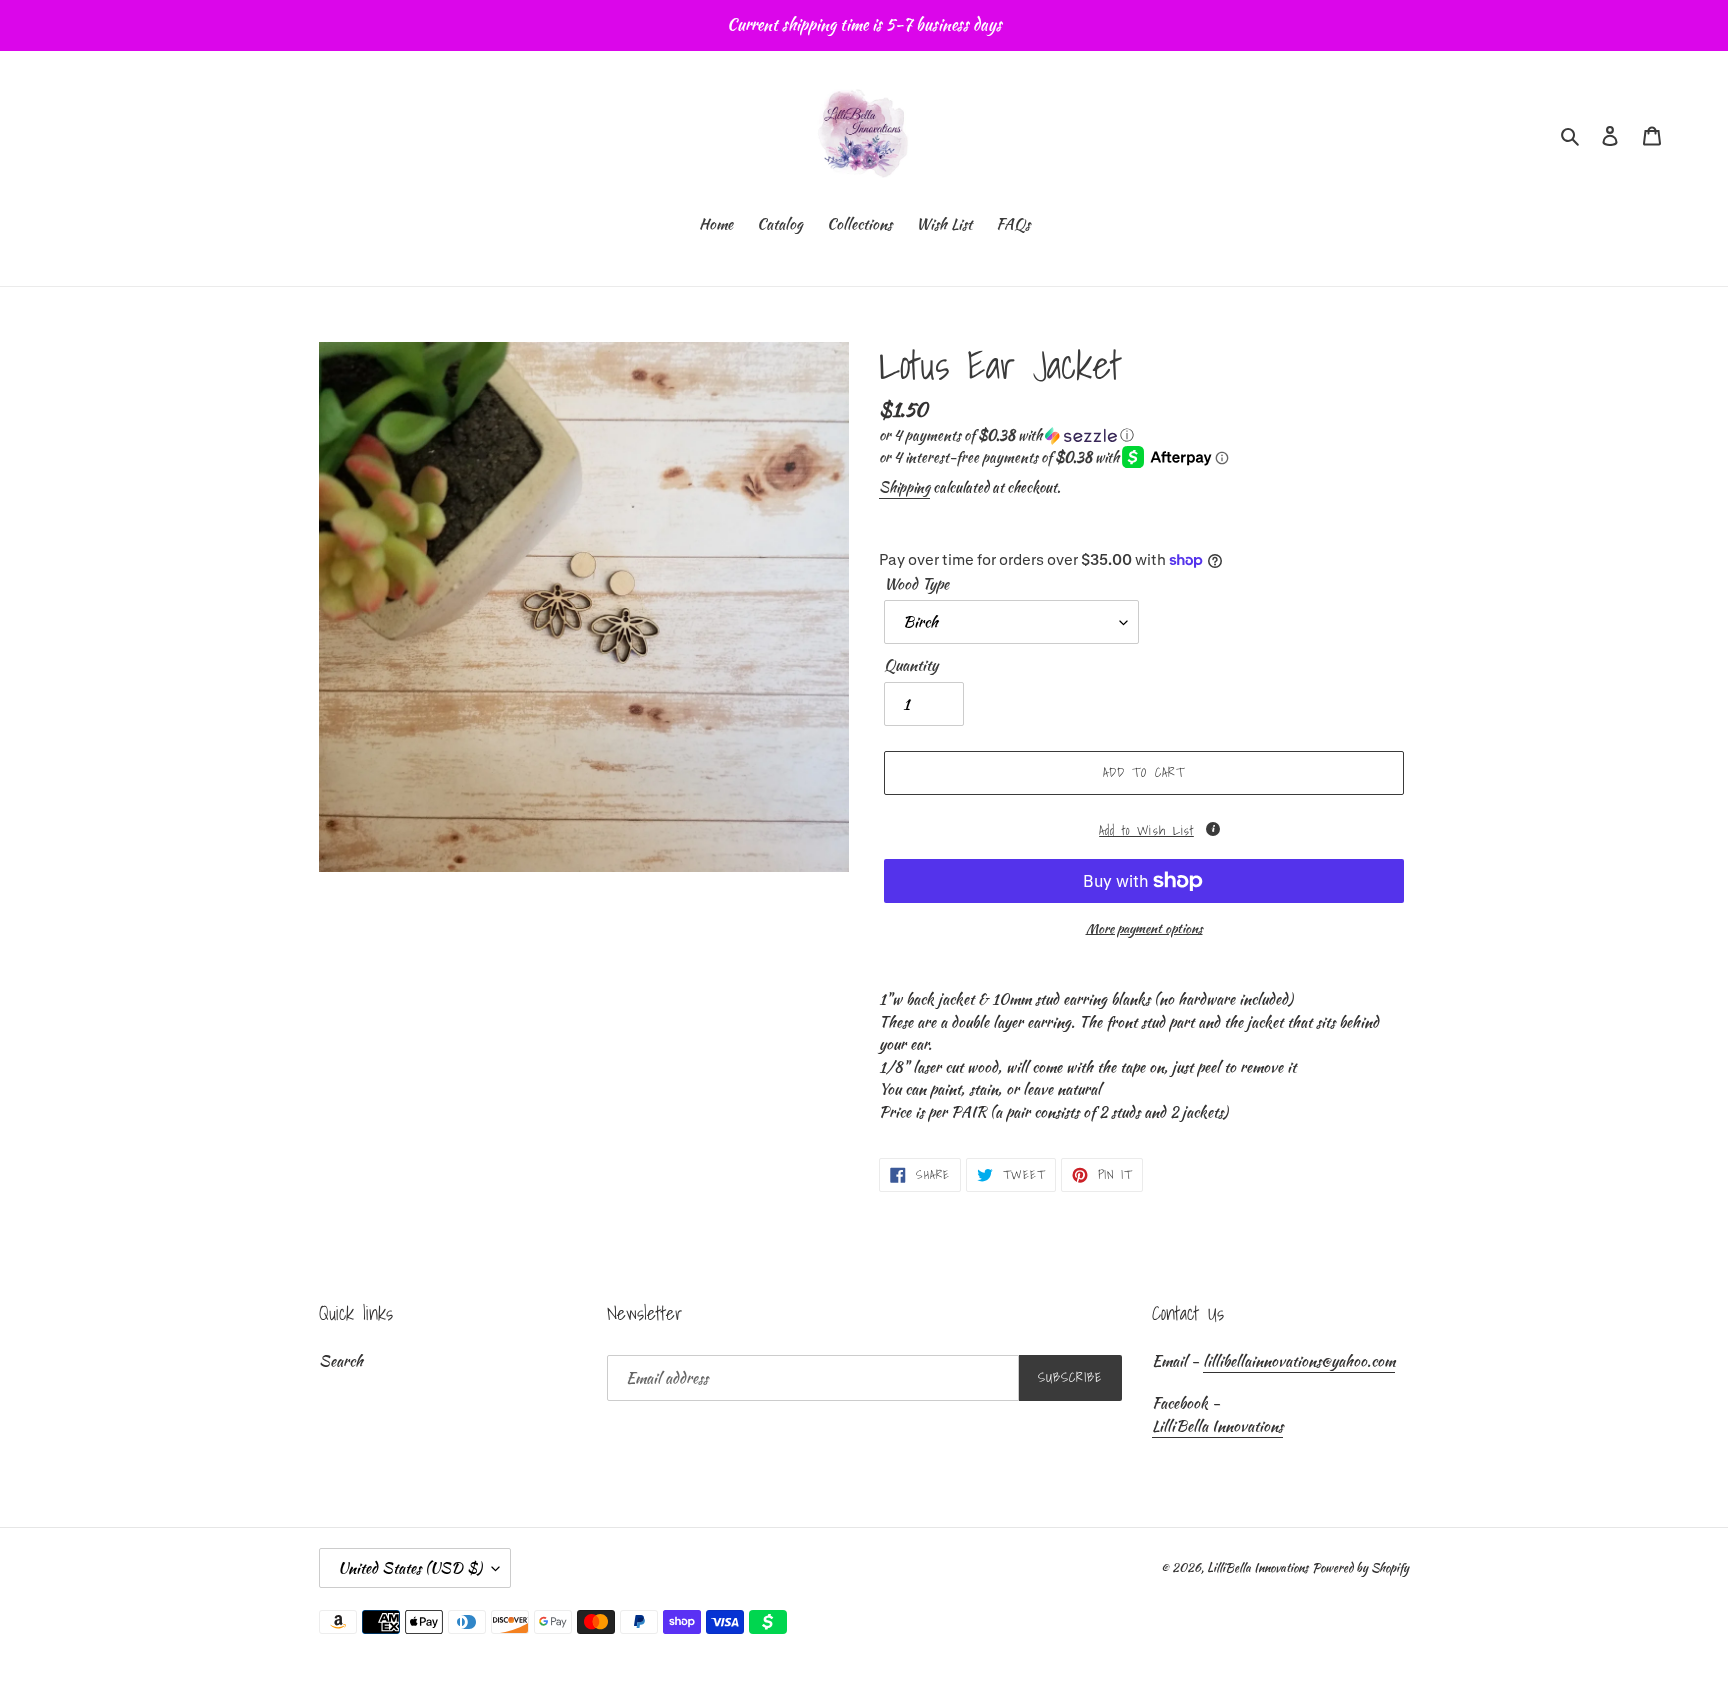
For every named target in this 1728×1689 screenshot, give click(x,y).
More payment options (1144, 928)
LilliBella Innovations (1217, 1426)
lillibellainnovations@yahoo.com (1299, 1361)
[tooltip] (1213, 829)
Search (341, 1361)
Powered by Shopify (1360, 1567)
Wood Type (916, 584)
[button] (1006, 435)
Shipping (904, 487)
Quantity (911, 665)
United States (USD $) (410, 1568)
